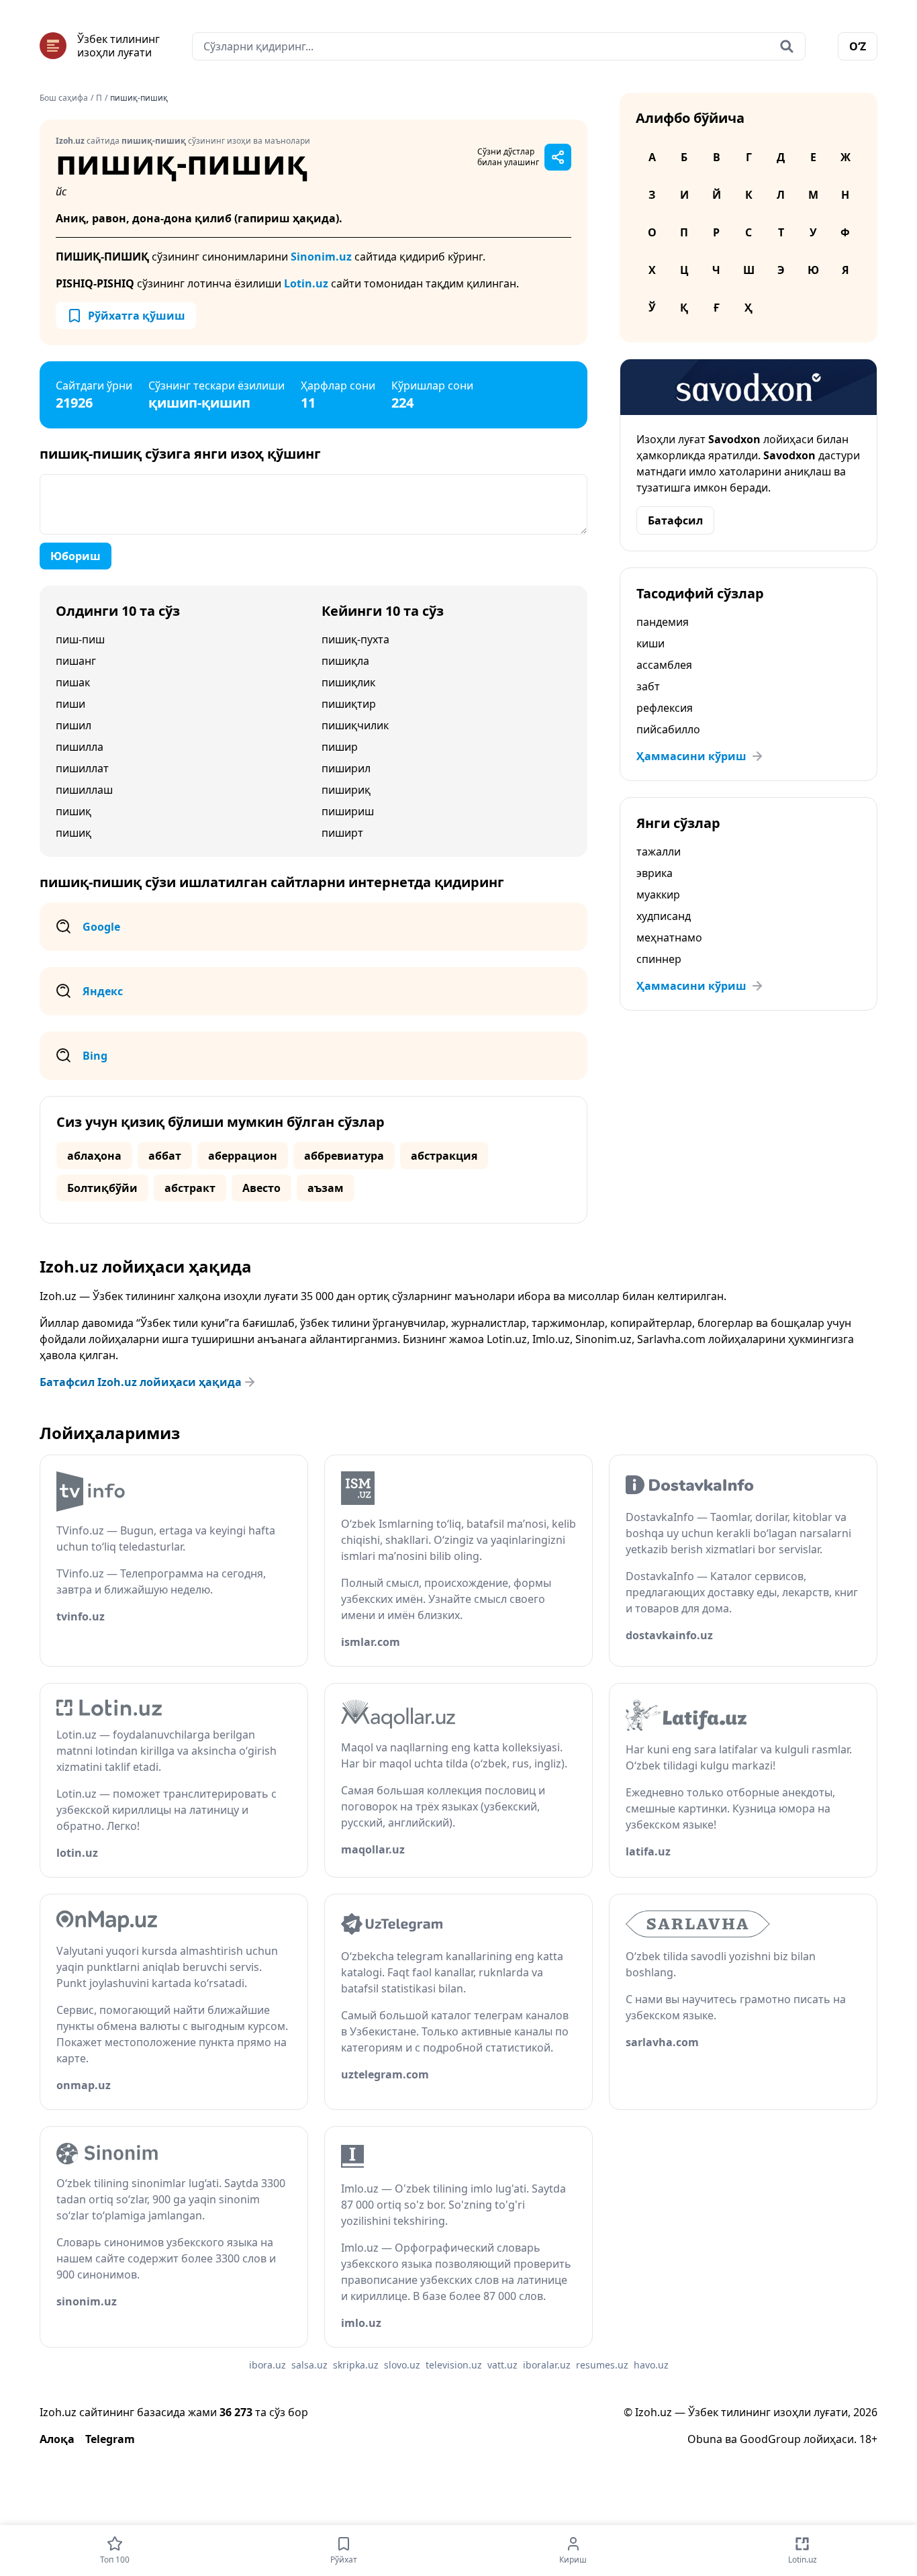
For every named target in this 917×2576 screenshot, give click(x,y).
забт (648, 686)
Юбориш (76, 556)
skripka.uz (356, 2365)
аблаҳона (94, 1156)
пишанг (76, 661)
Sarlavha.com (671, 1339)
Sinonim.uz (321, 257)
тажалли (659, 852)
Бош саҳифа (64, 98)
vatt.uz (502, 2365)
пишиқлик (348, 682)
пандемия (663, 622)
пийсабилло (668, 729)
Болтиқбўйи (102, 1188)
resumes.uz (602, 2365)
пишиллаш (84, 790)
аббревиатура (344, 1156)
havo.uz (651, 2365)
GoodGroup (770, 2439)
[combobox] (499, 46)
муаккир (658, 894)
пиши (70, 704)
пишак (73, 682)
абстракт (190, 1188)
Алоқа (57, 2439)
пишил (74, 725)
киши (650, 643)
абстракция (444, 1156)
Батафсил (675, 520)
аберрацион (243, 1156)
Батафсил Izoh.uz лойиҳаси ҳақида (141, 1382)
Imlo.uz (551, 1339)
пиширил (346, 768)
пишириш (348, 811)
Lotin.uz (306, 283)
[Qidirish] (787, 46)
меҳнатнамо (669, 937)
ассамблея (664, 665)
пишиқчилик (355, 725)
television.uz (454, 2365)
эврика (655, 873)
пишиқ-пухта (355, 639)
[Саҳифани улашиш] (558, 157)
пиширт (342, 833)
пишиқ (74, 811)
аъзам (326, 1188)
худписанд (664, 916)
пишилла (80, 747)
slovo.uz (402, 2365)
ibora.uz (268, 2365)
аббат (165, 1156)
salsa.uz (309, 2365)
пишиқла (345, 661)
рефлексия (665, 708)
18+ (868, 2439)
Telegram (110, 2439)
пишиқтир (349, 704)
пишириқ (346, 790)
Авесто (261, 1188)
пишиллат (82, 768)
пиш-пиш (80, 639)
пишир (340, 747)
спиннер (659, 959)
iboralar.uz (547, 2365)
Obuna (705, 2439)
